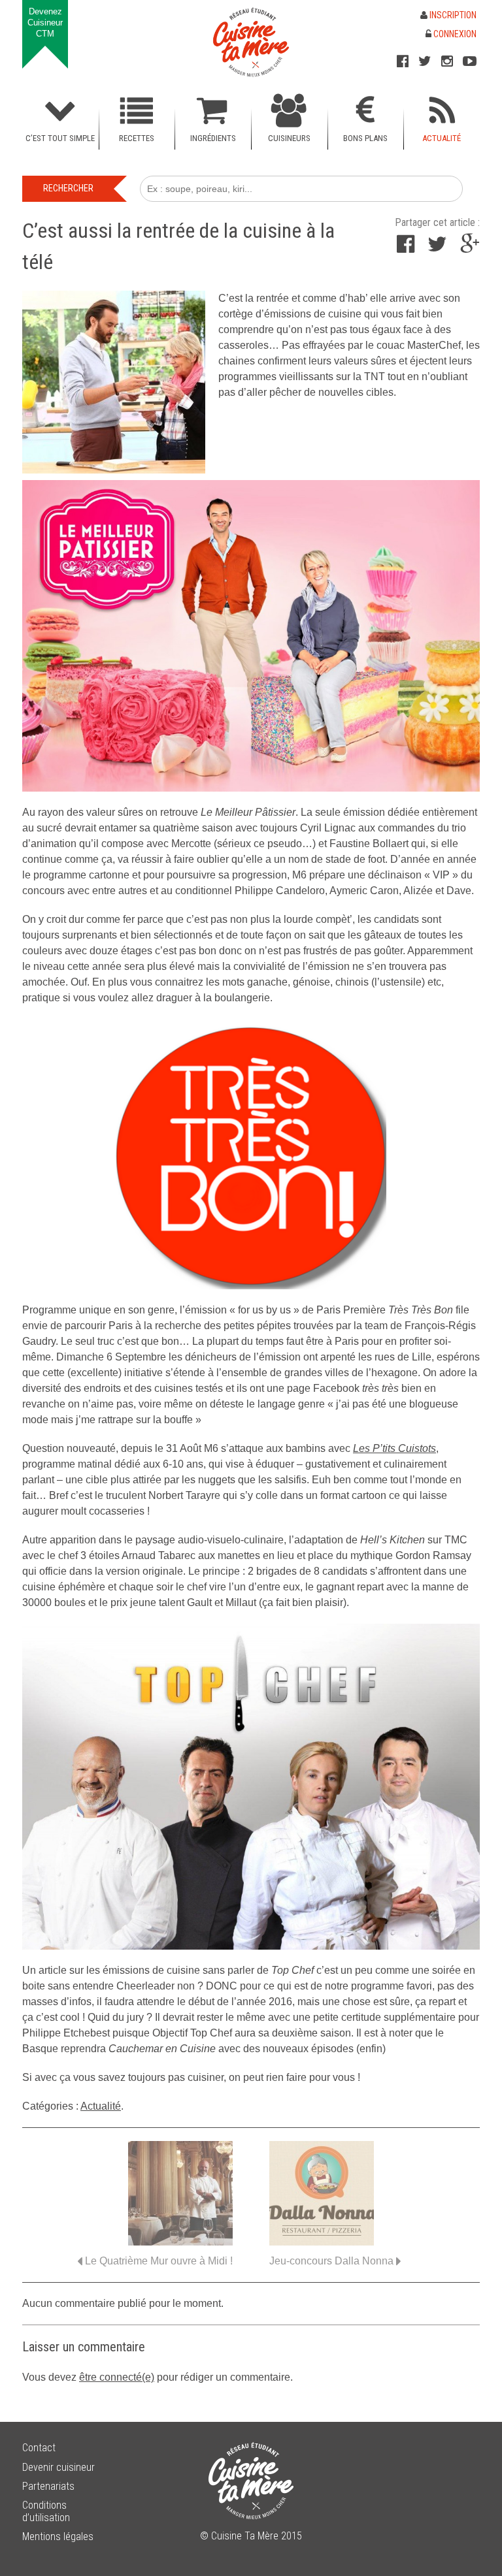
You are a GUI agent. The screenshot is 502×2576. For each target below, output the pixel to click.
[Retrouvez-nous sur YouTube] (470, 61)
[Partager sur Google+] (470, 248)
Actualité (101, 2106)
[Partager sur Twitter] (437, 248)
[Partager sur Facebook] (406, 248)
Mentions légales (58, 2536)
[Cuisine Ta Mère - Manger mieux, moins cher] (251, 42)
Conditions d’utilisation (46, 2511)
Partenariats (48, 2486)
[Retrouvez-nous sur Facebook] (403, 61)
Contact (39, 2448)
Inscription (452, 15)
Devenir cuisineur (59, 2467)
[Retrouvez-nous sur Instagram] (447, 61)
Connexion (454, 34)
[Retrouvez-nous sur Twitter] (425, 61)
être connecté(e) (117, 2377)
